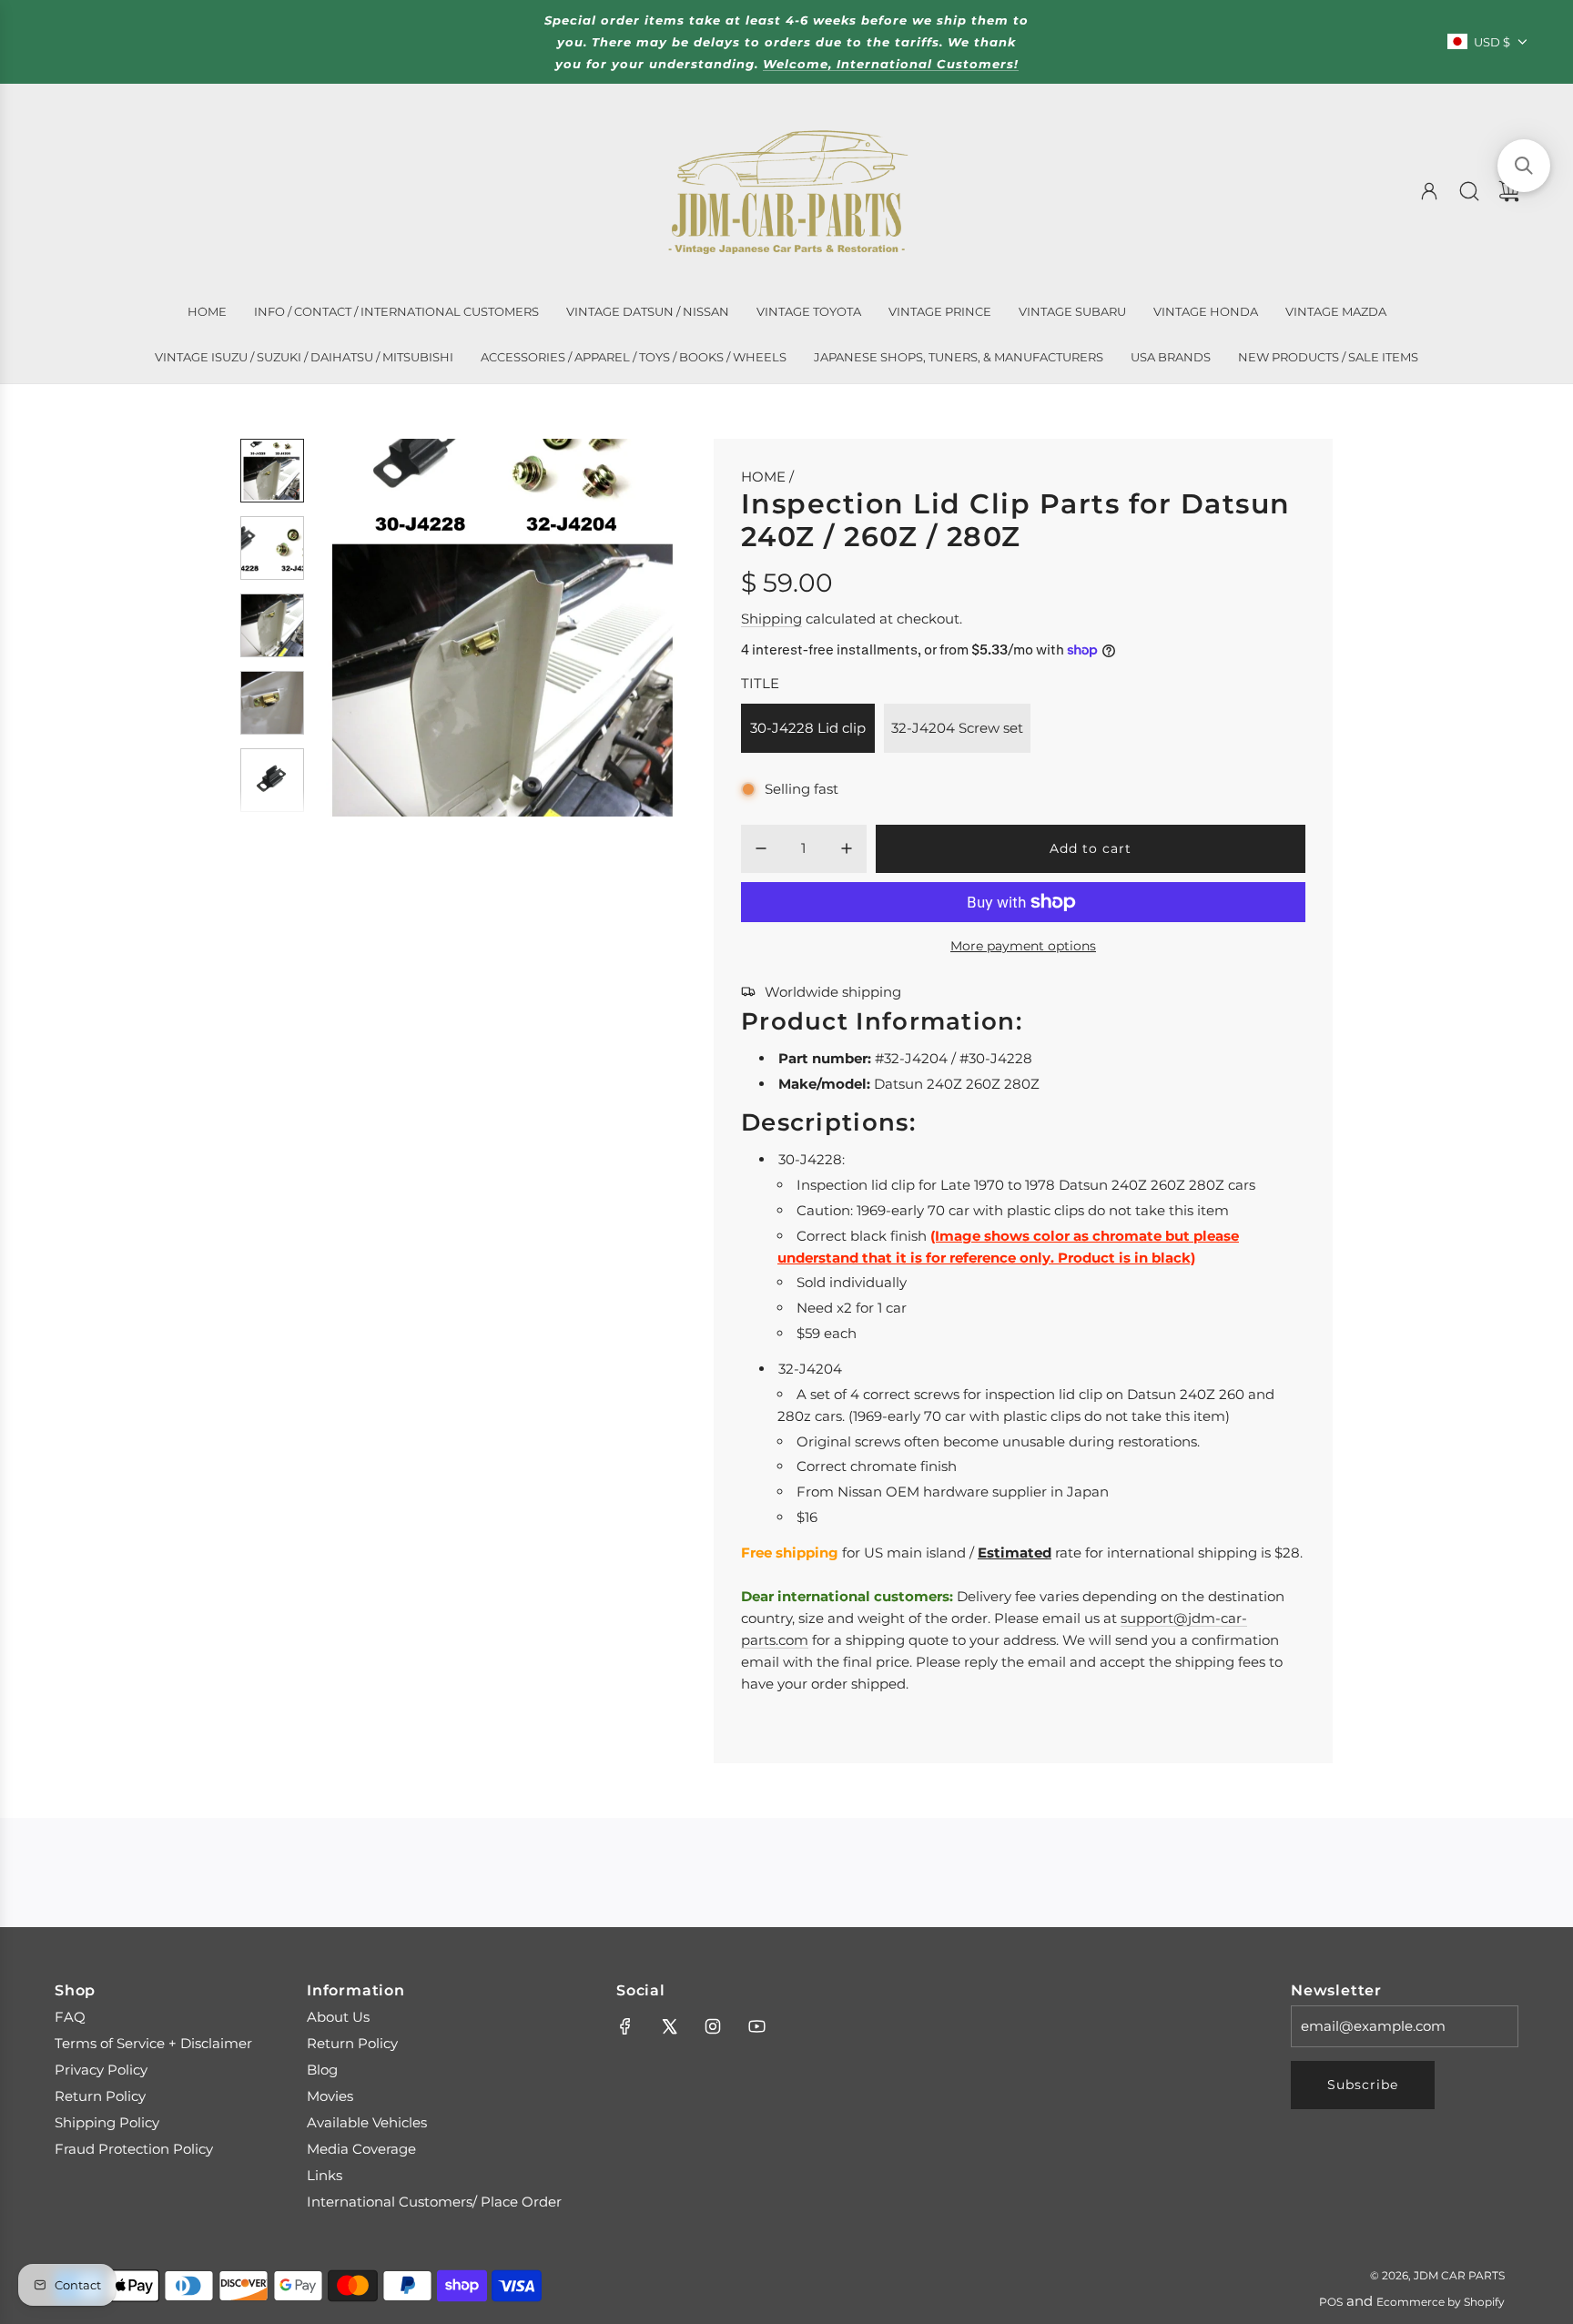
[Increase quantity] (847, 848)
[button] (361, 628)
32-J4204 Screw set (957, 728)
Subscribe (1363, 2085)
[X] (669, 2026)
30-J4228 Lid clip (808, 728)
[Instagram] (713, 2026)
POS (1331, 2302)
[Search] (1469, 191)
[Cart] (1509, 191)
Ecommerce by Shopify (1441, 2302)
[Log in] (1429, 191)
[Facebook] (625, 2026)
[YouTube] (756, 2026)
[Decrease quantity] (761, 848)
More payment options (1023, 946)
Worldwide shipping (833, 992)
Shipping (771, 619)
